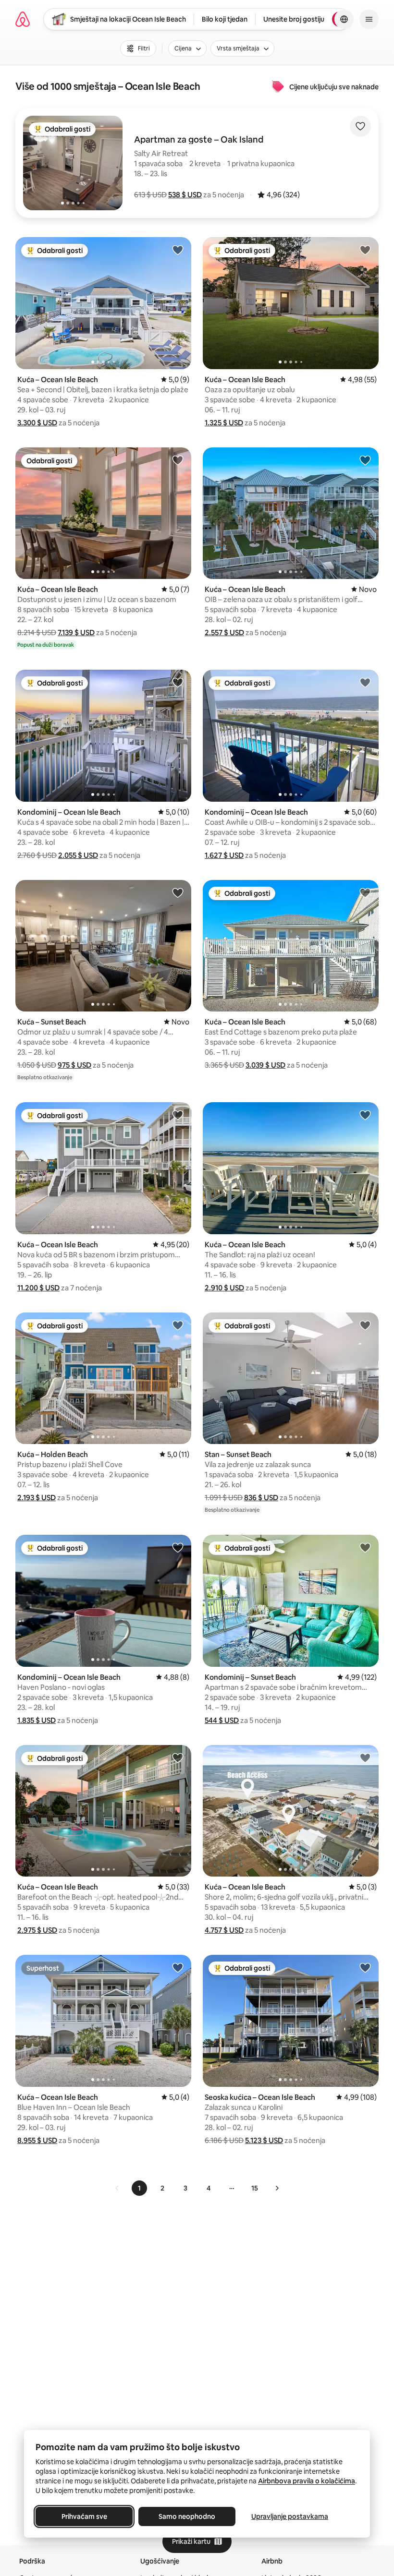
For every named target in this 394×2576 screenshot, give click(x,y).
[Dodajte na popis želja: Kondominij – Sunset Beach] (365, 1547)
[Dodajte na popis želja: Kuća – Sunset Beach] (178, 892)
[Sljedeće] (277, 2188)
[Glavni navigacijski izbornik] (369, 19)
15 (255, 2188)
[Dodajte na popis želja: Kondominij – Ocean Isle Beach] (178, 682)
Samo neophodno (187, 2516)
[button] (185, 195)
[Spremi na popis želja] (360, 126)
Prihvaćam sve (84, 2516)
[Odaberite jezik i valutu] (344, 19)
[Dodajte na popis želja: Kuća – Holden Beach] (178, 1325)
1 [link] (139, 2188)
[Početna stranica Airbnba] (23, 19)
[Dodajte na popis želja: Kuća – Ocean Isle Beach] (178, 250)
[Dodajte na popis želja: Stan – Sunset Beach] (365, 1325)
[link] (117, 2188)
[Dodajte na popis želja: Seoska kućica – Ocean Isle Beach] (365, 1967)
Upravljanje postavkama (290, 2516)
